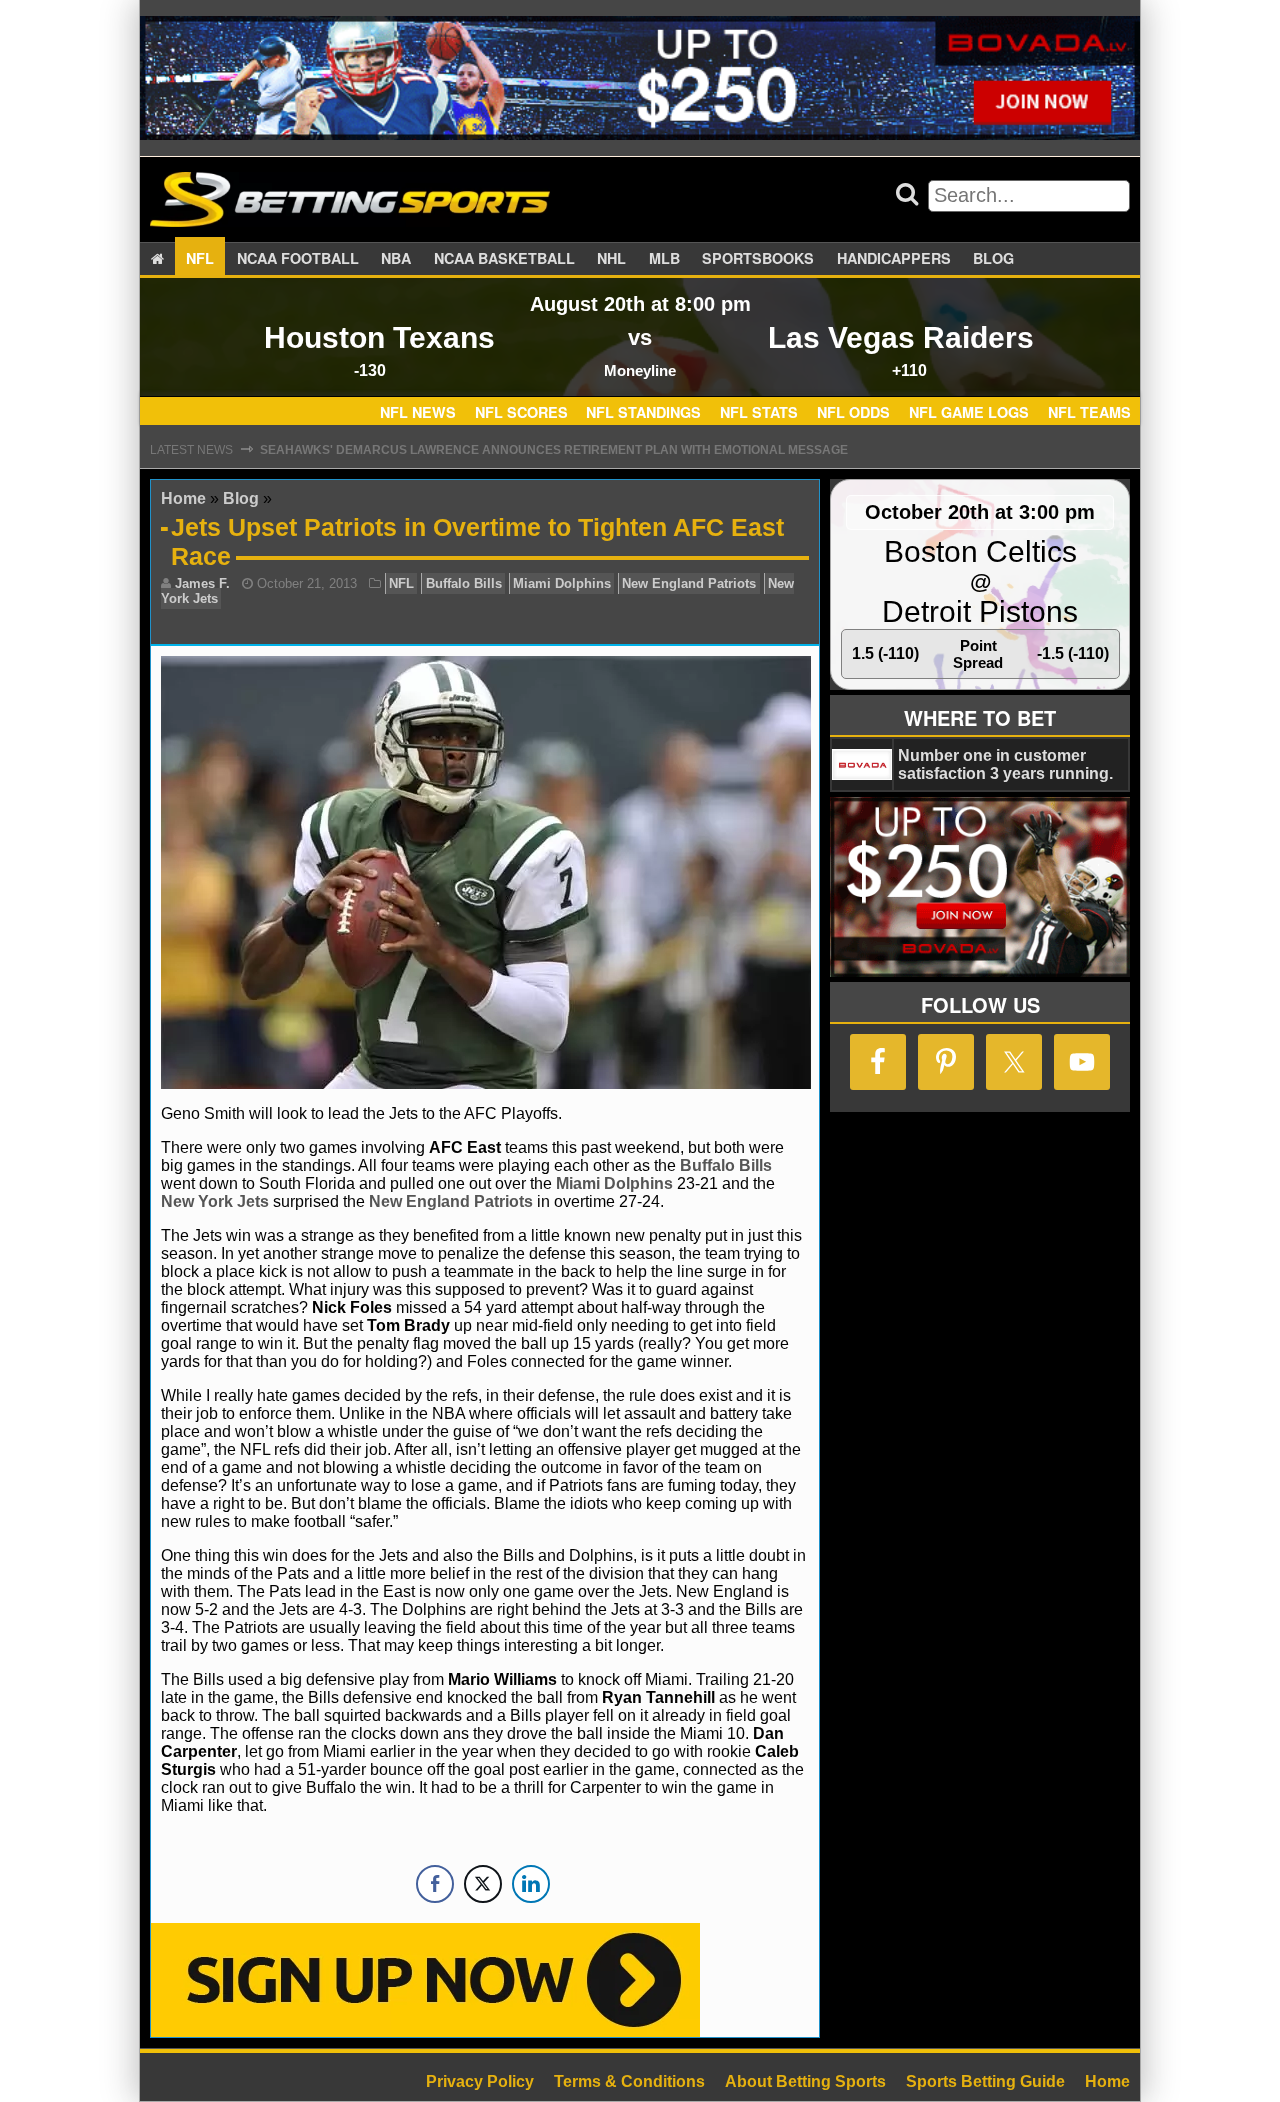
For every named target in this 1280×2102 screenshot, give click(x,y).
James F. (202, 583)
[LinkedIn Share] (531, 1884)
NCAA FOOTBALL (298, 258)
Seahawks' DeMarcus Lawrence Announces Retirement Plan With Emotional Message (554, 450)
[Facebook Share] (435, 1884)
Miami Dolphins (562, 583)
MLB (664, 258)
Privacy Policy (480, 2081)
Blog (993, 258)
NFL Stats (759, 413)
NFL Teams (1089, 413)
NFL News (418, 413)
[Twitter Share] (483, 1884)
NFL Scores (521, 413)
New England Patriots (689, 583)
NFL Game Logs (969, 413)
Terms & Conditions (629, 2081)
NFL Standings (643, 413)
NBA (396, 258)
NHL (611, 258)
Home (183, 498)
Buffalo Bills (464, 583)
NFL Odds (853, 413)
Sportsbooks (758, 258)
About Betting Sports (805, 2081)
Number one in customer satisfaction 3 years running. (1005, 764)
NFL (200, 258)
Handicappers (894, 258)
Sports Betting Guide (985, 2081)
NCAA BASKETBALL (504, 258)
